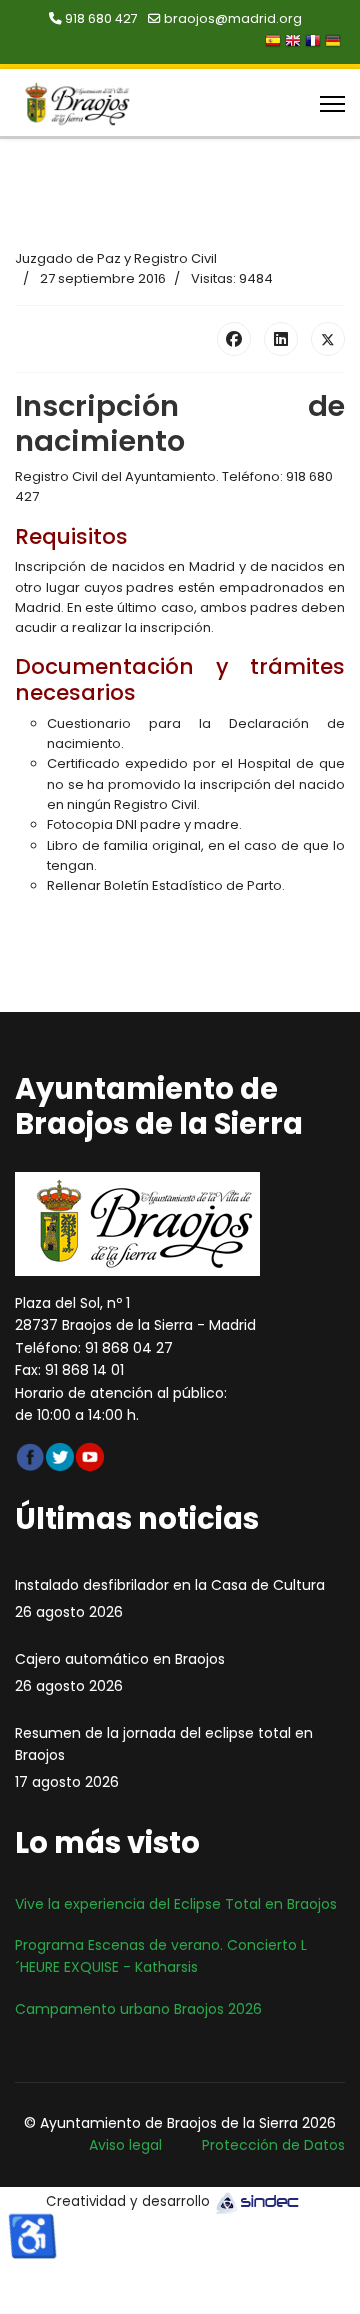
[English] (295, 43)
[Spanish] (275, 43)
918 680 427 (101, 18)
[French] (315, 43)
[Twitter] (328, 339)
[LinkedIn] (281, 339)
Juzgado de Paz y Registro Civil (116, 258)
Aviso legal (125, 2145)
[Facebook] (234, 339)
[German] (335, 43)
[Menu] (332, 104)
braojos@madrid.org (233, 18)
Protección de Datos (273, 2145)
